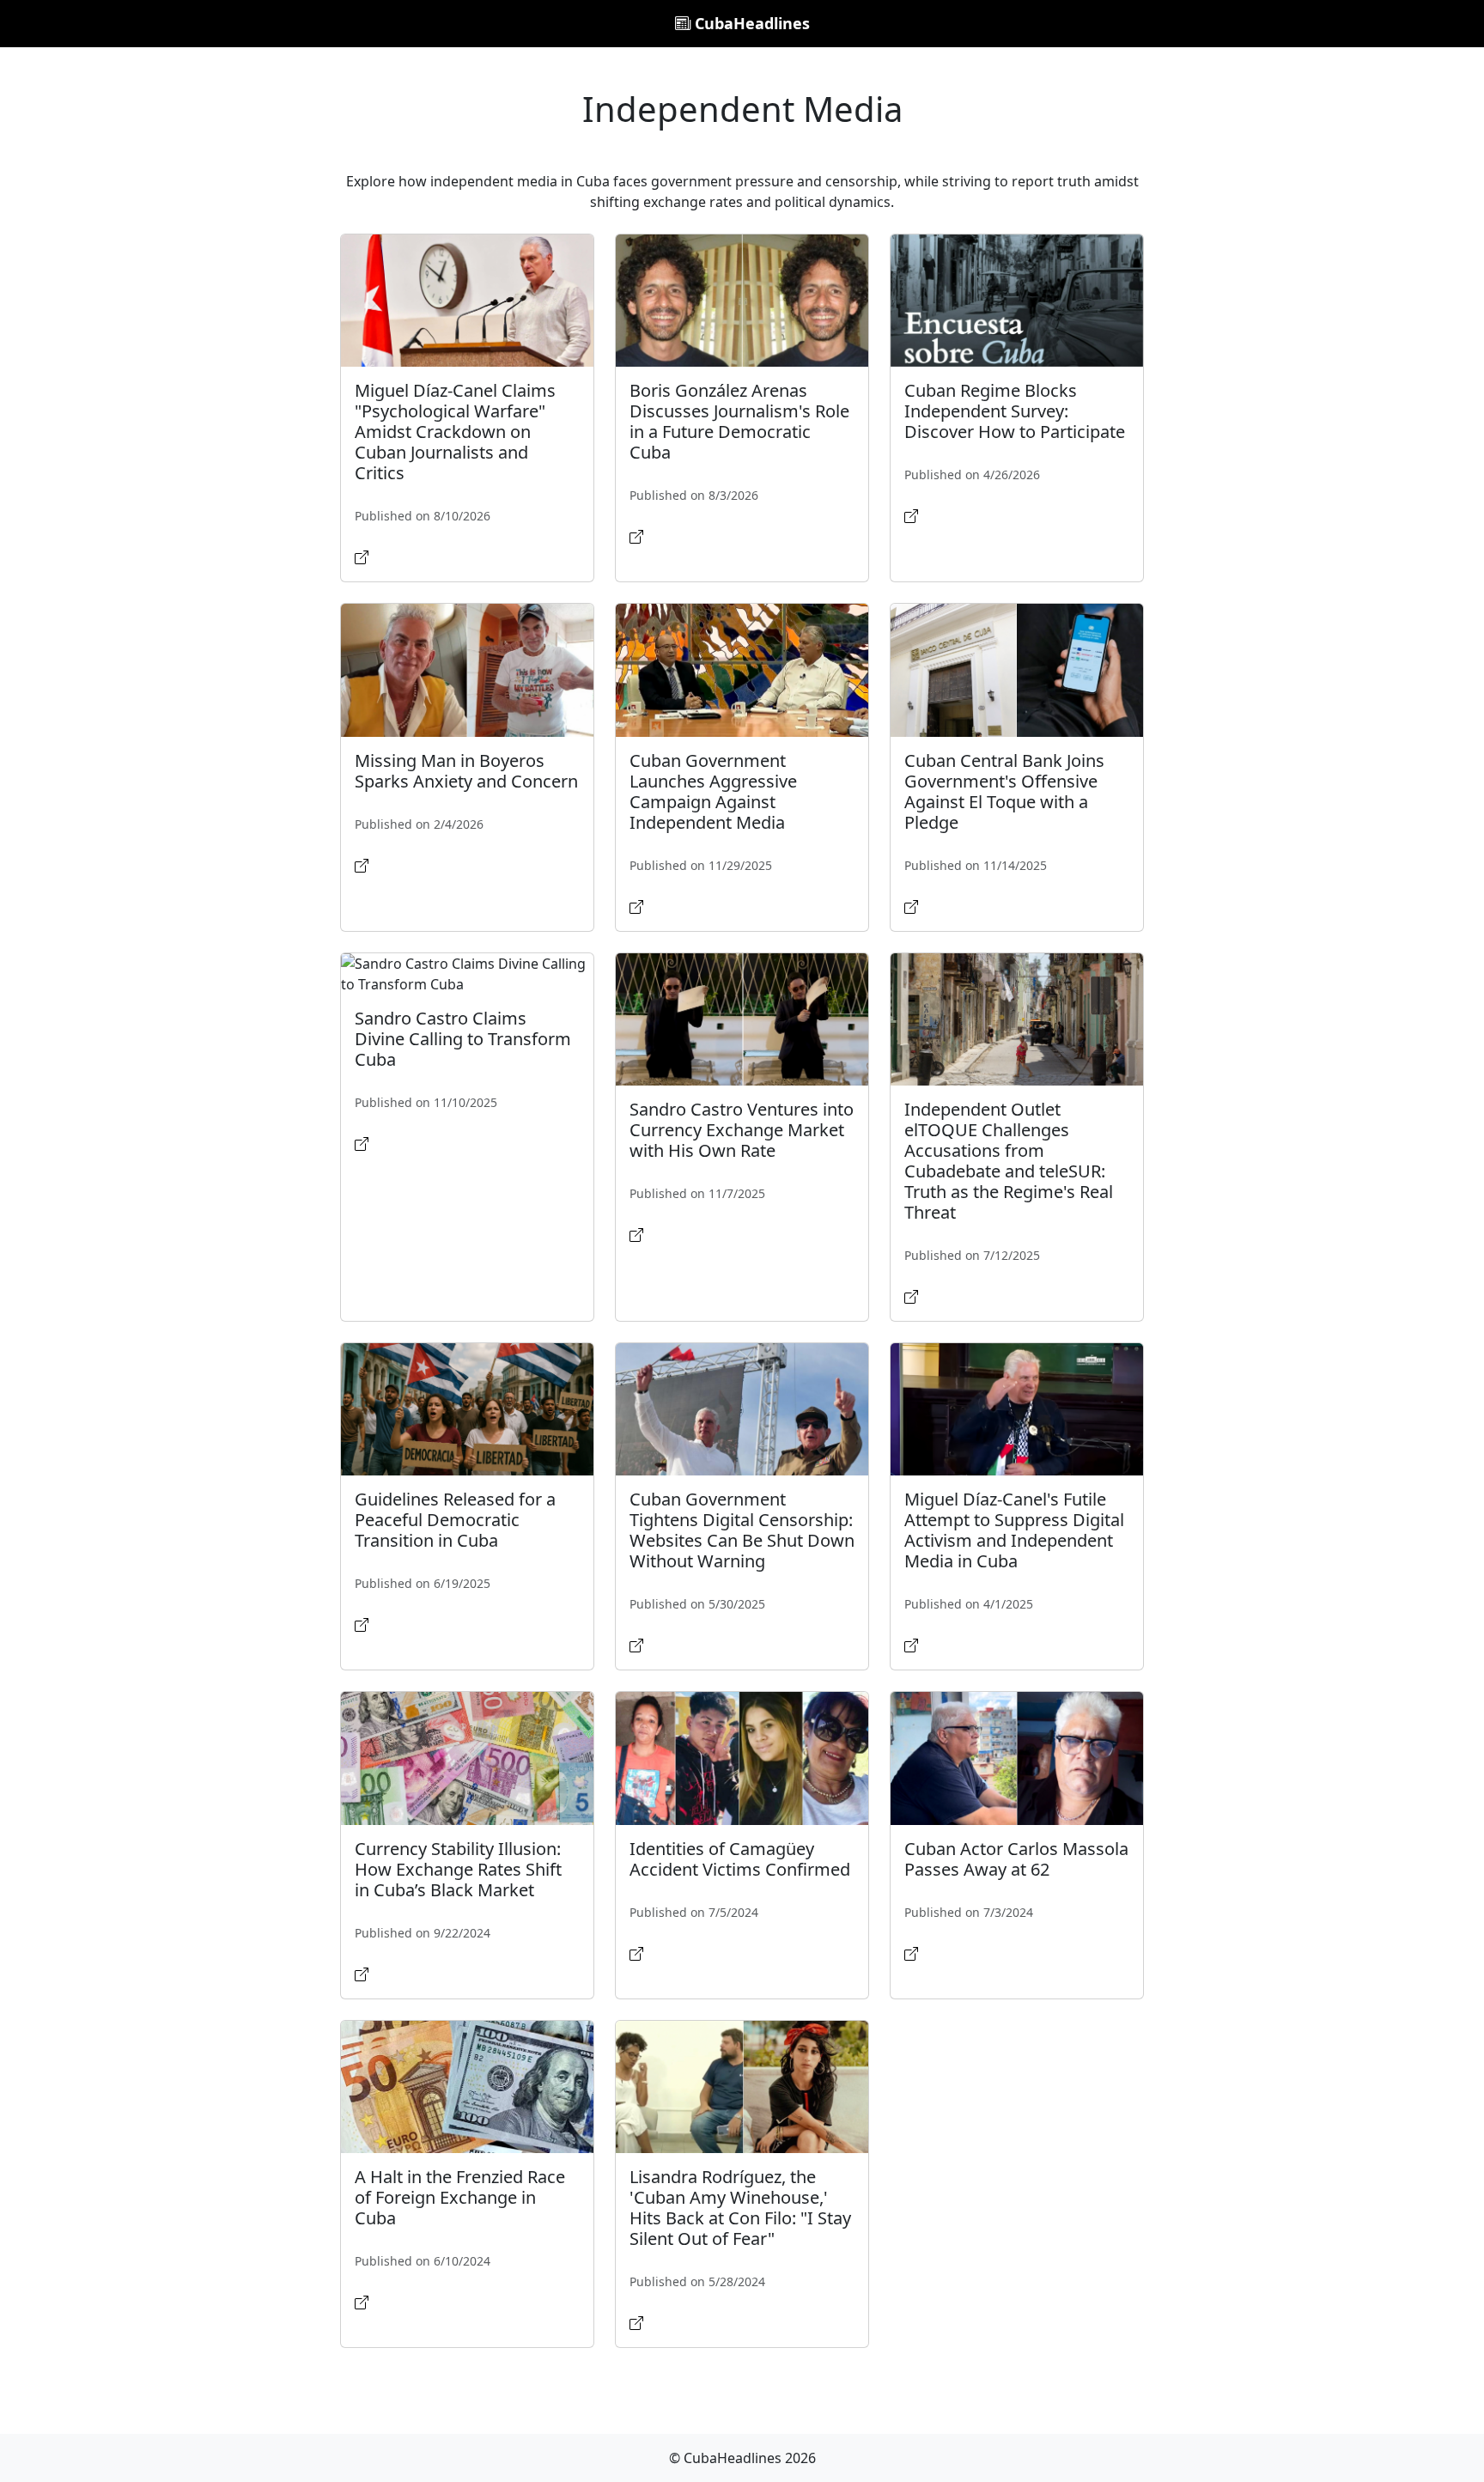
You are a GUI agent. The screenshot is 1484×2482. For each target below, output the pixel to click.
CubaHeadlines (750, 23)
